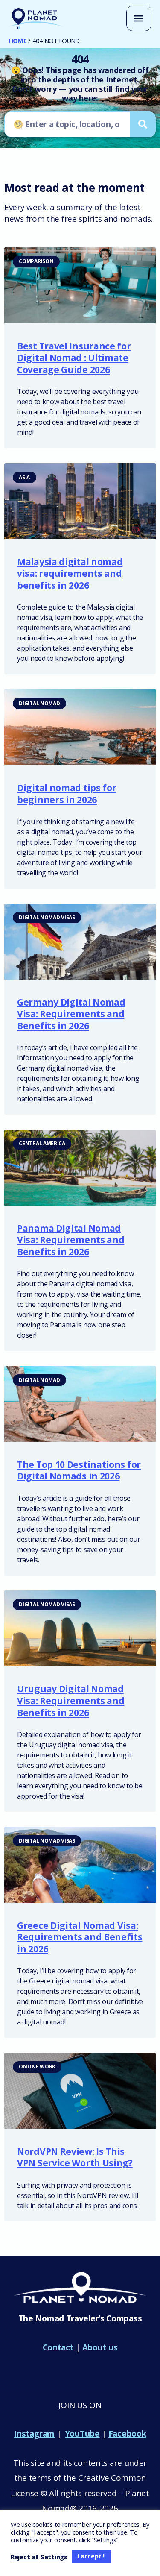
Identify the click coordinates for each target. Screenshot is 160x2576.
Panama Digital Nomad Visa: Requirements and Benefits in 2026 (71, 1240)
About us (100, 2347)
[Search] (143, 124)
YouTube (83, 2434)
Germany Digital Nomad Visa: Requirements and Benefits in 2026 (71, 1014)
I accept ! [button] (91, 2556)
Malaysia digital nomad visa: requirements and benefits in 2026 (70, 574)
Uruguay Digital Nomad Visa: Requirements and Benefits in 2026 (71, 1700)
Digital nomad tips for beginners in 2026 (67, 794)
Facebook (127, 2434)
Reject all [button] (25, 2557)
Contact (58, 2347)
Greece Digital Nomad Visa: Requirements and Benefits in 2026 (80, 1937)
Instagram (34, 2434)
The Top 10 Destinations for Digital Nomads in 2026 (79, 1470)
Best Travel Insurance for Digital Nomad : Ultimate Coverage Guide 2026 (74, 358)
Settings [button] (54, 2557)
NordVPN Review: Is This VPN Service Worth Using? (75, 2157)
